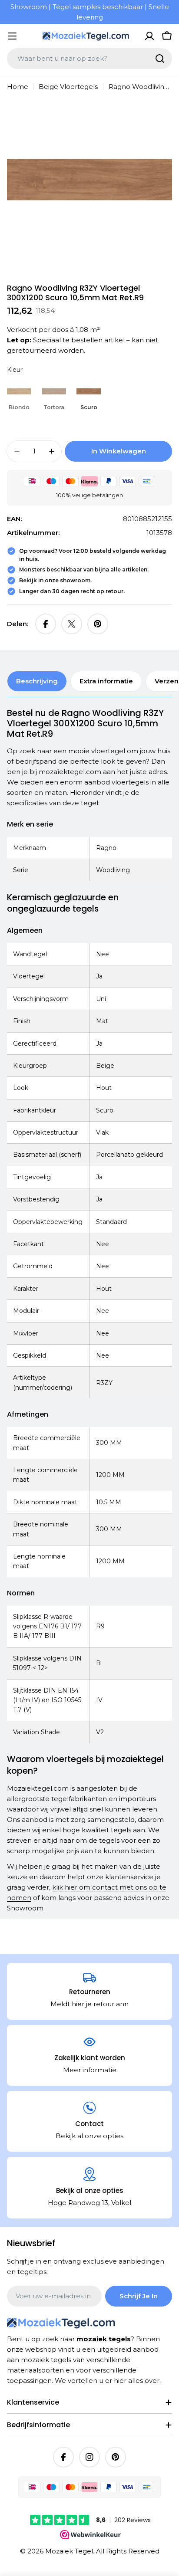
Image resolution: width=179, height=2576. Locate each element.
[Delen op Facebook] (46, 624)
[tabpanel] (89, 1311)
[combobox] (89, 59)
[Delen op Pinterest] (98, 624)
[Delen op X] (72, 624)
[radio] (19, 396)
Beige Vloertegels (68, 87)
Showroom (25, 1908)
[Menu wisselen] (12, 36)
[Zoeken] (160, 59)
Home (18, 87)
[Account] (149, 36)
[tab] (37, 681)
